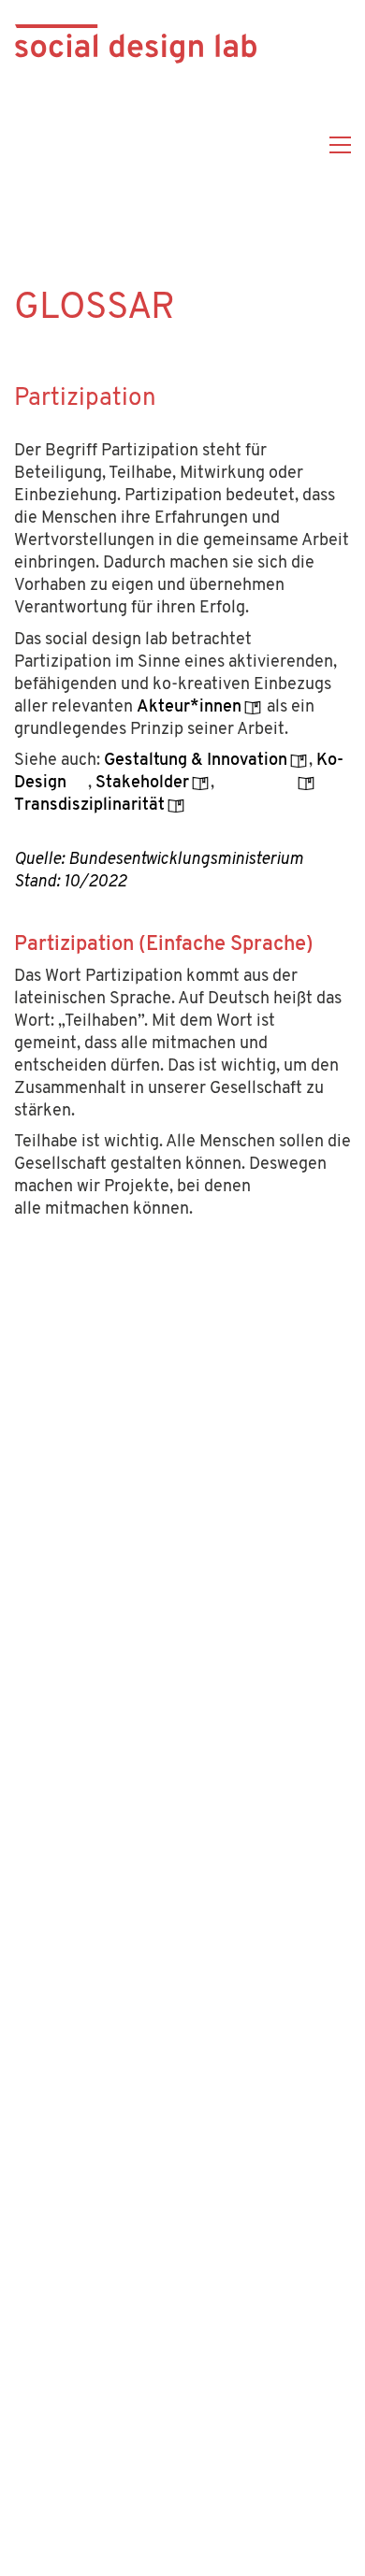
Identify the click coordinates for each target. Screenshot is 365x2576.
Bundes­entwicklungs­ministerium (186, 860)
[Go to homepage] (136, 145)
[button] (340, 145)
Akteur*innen (189, 708)
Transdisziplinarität (89, 806)
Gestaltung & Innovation (196, 761)
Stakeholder (142, 784)
